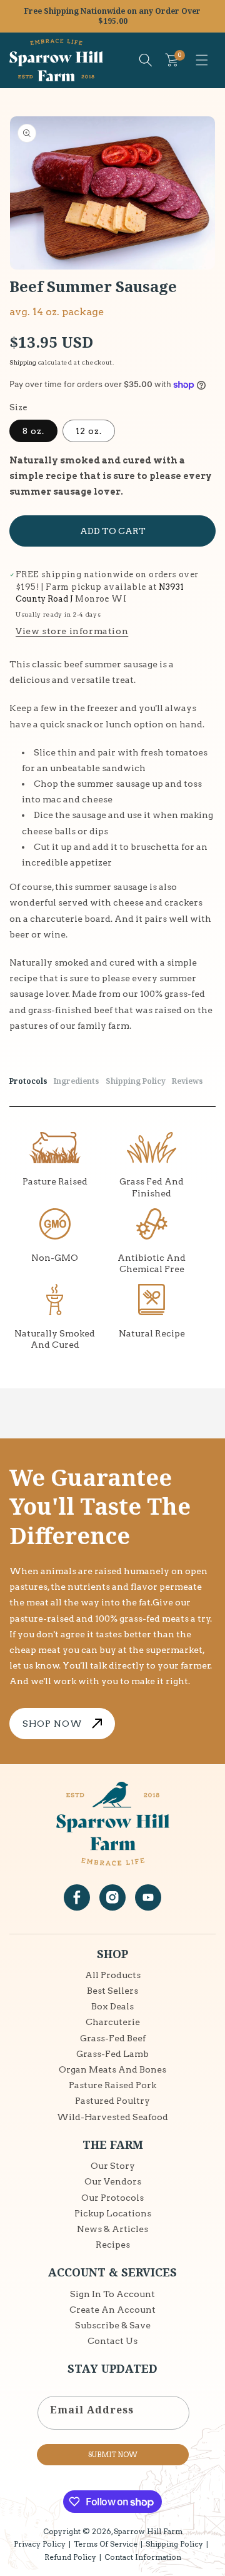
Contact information (143, 2557)
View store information (72, 631)
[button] (202, 60)
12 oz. (89, 431)
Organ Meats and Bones (112, 2069)
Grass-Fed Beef (113, 2038)
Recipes (113, 2245)
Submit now (113, 2455)
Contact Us (112, 2341)
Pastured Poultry (112, 2101)
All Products (113, 1975)
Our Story (113, 2166)
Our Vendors (113, 2181)
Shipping (23, 362)
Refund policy (70, 2557)
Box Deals (112, 2006)
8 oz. (33, 431)
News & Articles (112, 2229)
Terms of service (106, 2544)
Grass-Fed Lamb (112, 2054)
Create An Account (112, 2310)
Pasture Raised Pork (112, 2085)
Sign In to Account (112, 2294)
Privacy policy (40, 2544)
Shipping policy (174, 2544)
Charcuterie (113, 2022)
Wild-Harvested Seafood (112, 2117)
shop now (52, 1724)
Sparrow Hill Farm (148, 2531)
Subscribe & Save (113, 2325)
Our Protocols (112, 2198)
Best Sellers (112, 1991)
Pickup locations (113, 2213)
